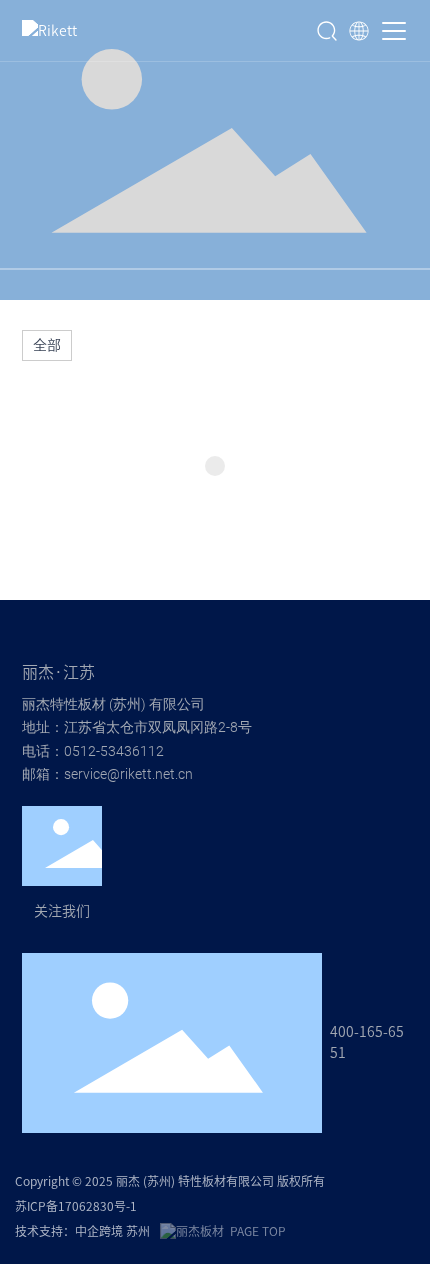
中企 (87, 1231)
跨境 (112, 1231)
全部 (47, 345)
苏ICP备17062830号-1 (76, 1206)
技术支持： (45, 1231)
